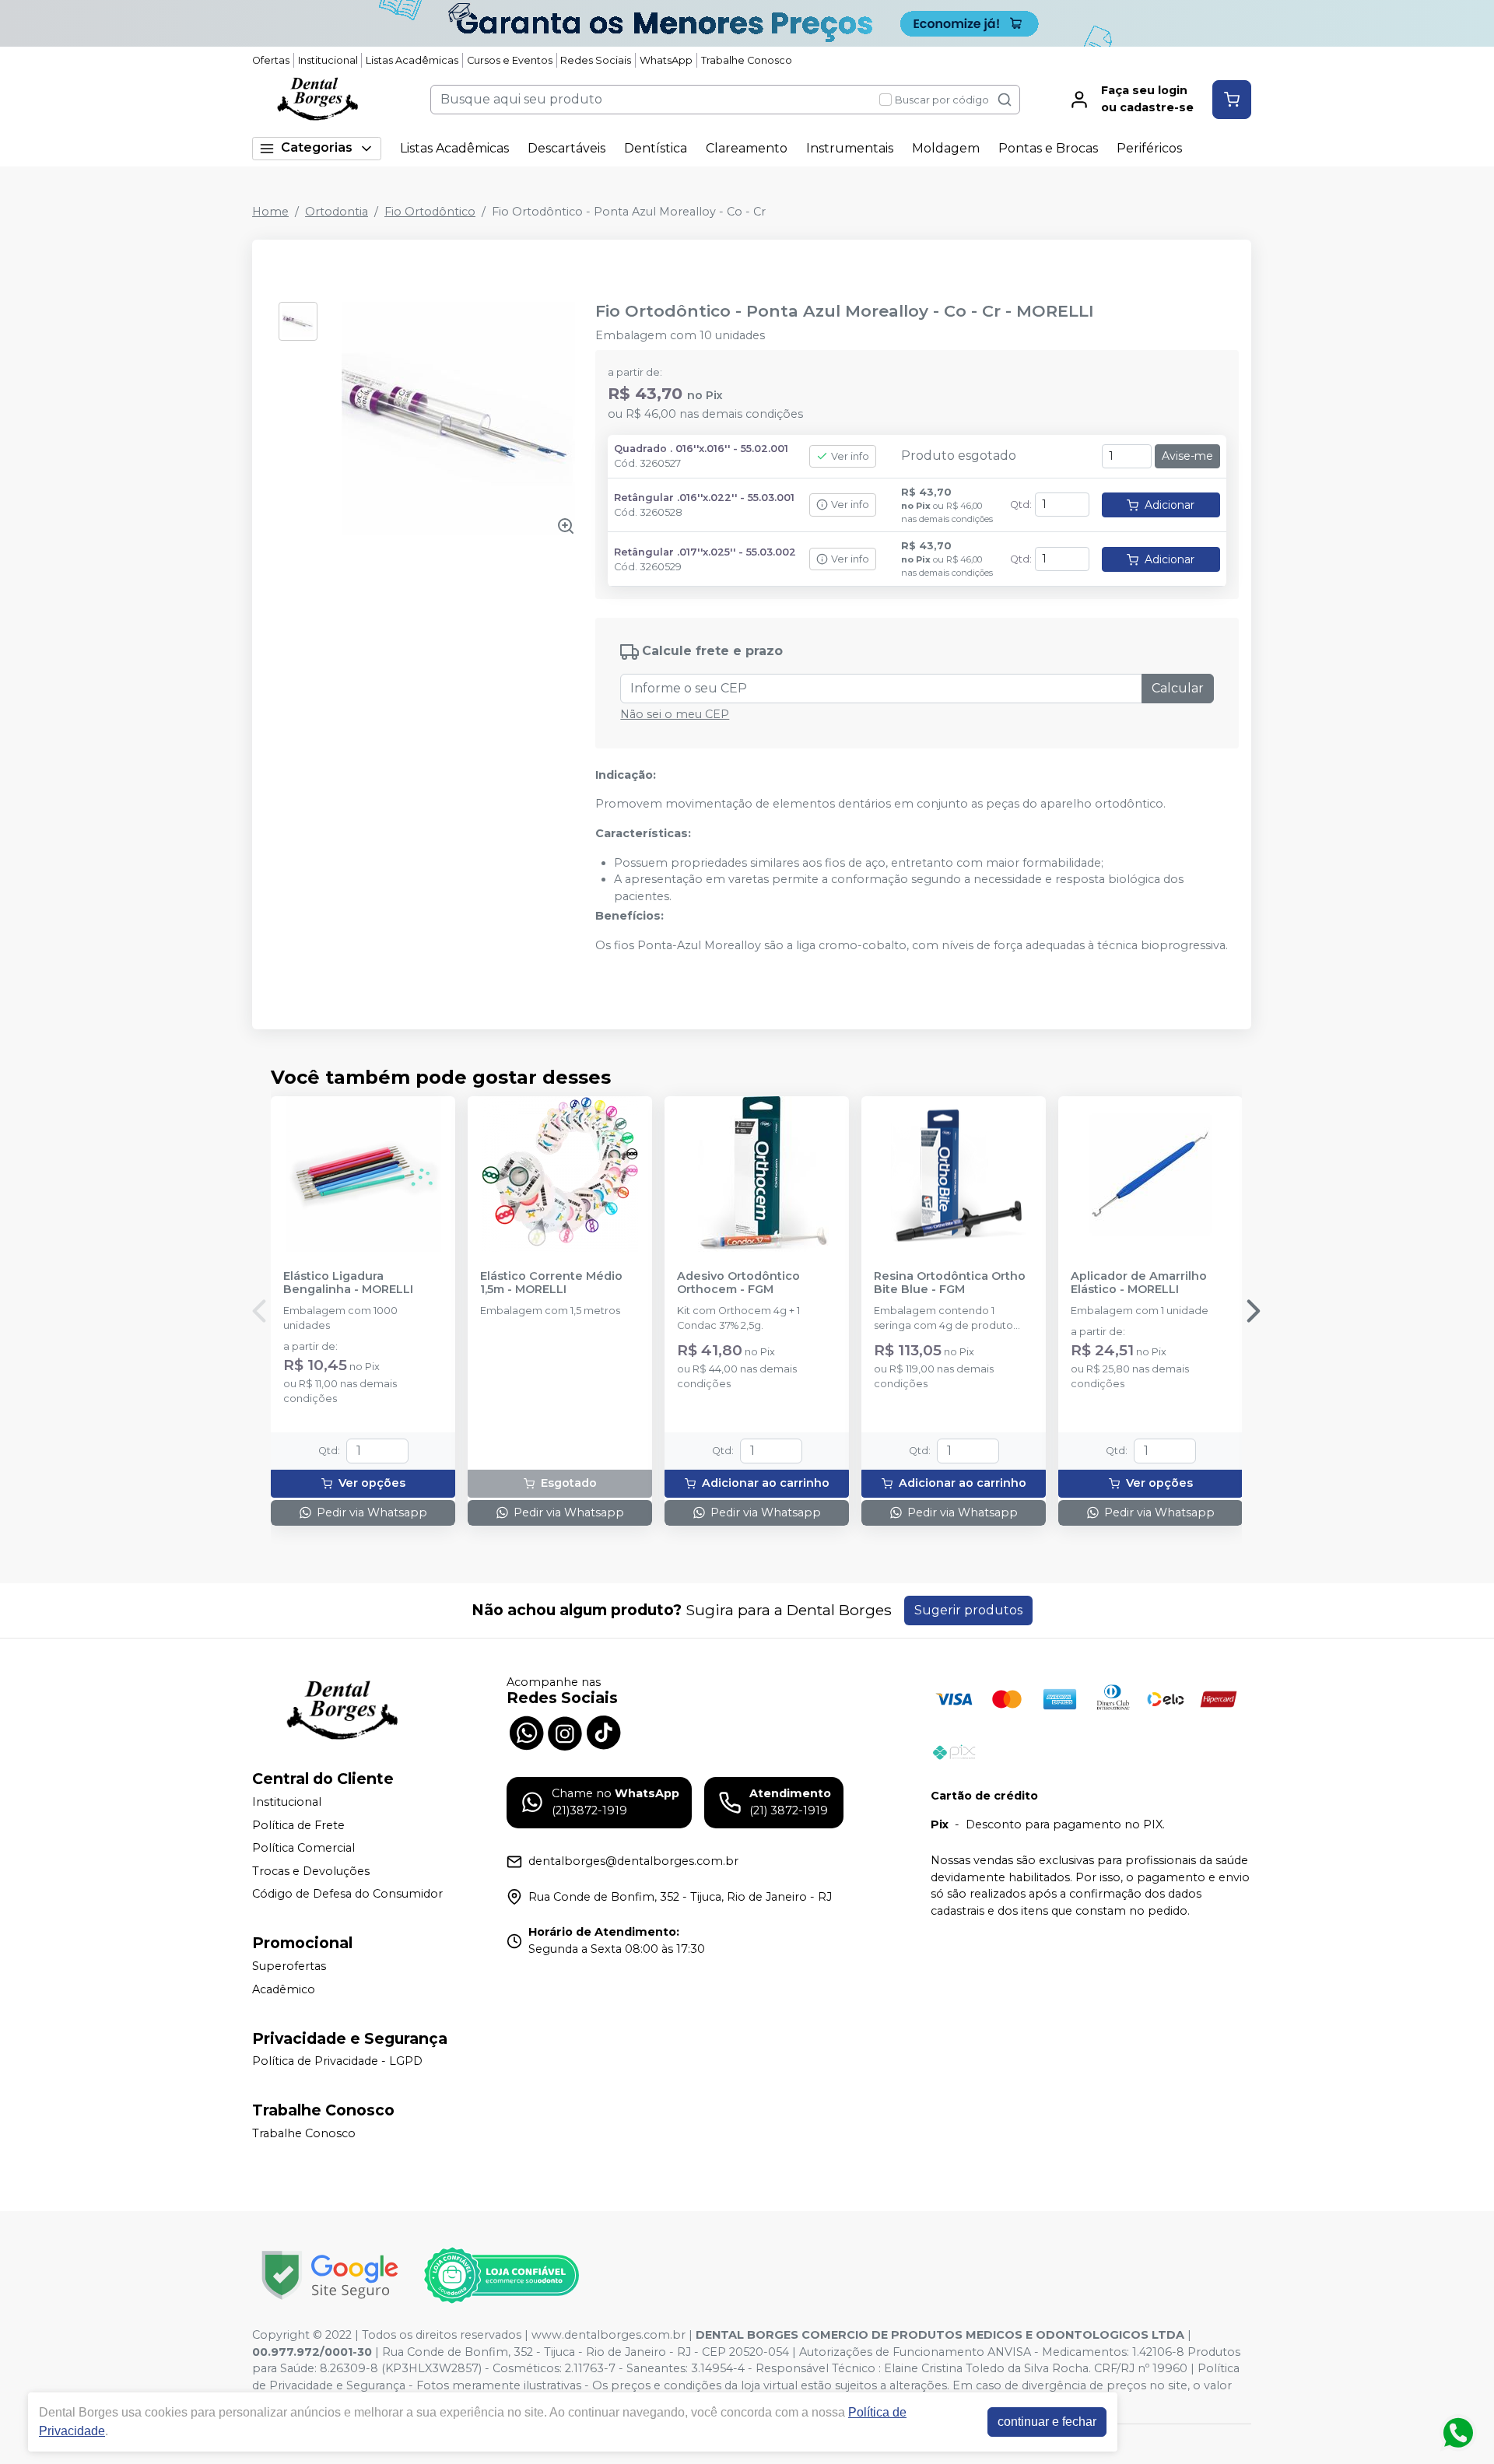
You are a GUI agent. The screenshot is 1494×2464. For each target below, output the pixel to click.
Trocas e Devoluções (311, 1871)
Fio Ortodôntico (430, 212)
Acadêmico (284, 1989)
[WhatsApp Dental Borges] (526, 1732)
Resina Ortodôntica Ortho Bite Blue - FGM (950, 1283)
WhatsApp (666, 60)
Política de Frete (298, 1825)
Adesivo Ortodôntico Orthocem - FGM (738, 1283)
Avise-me (1187, 456)
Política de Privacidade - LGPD (337, 2062)
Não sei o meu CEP (675, 714)
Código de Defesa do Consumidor (347, 1894)
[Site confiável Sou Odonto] (501, 2276)
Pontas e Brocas (1048, 148)
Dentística (656, 148)
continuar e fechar (1047, 2422)
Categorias (317, 147)
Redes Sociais (596, 60)
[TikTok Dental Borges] (604, 1732)
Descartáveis (566, 148)
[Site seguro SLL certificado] (330, 2275)
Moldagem (946, 148)
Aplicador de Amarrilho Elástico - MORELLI (1139, 1283)
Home (270, 212)
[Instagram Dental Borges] (565, 1732)
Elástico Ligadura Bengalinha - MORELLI (348, 1283)
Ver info (850, 456)
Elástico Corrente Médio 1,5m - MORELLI (551, 1283)
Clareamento (747, 148)
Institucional (328, 60)
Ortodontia (337, 212)
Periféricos (1149, 148)
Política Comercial (303, 1848)
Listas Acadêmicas (412, 60)
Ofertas (271, 60)
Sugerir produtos (968, 1610)
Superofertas (289, 1966)
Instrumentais (850, 148)
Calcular (1178, 688)
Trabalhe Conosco (747, 60)
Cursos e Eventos (510, 60)
